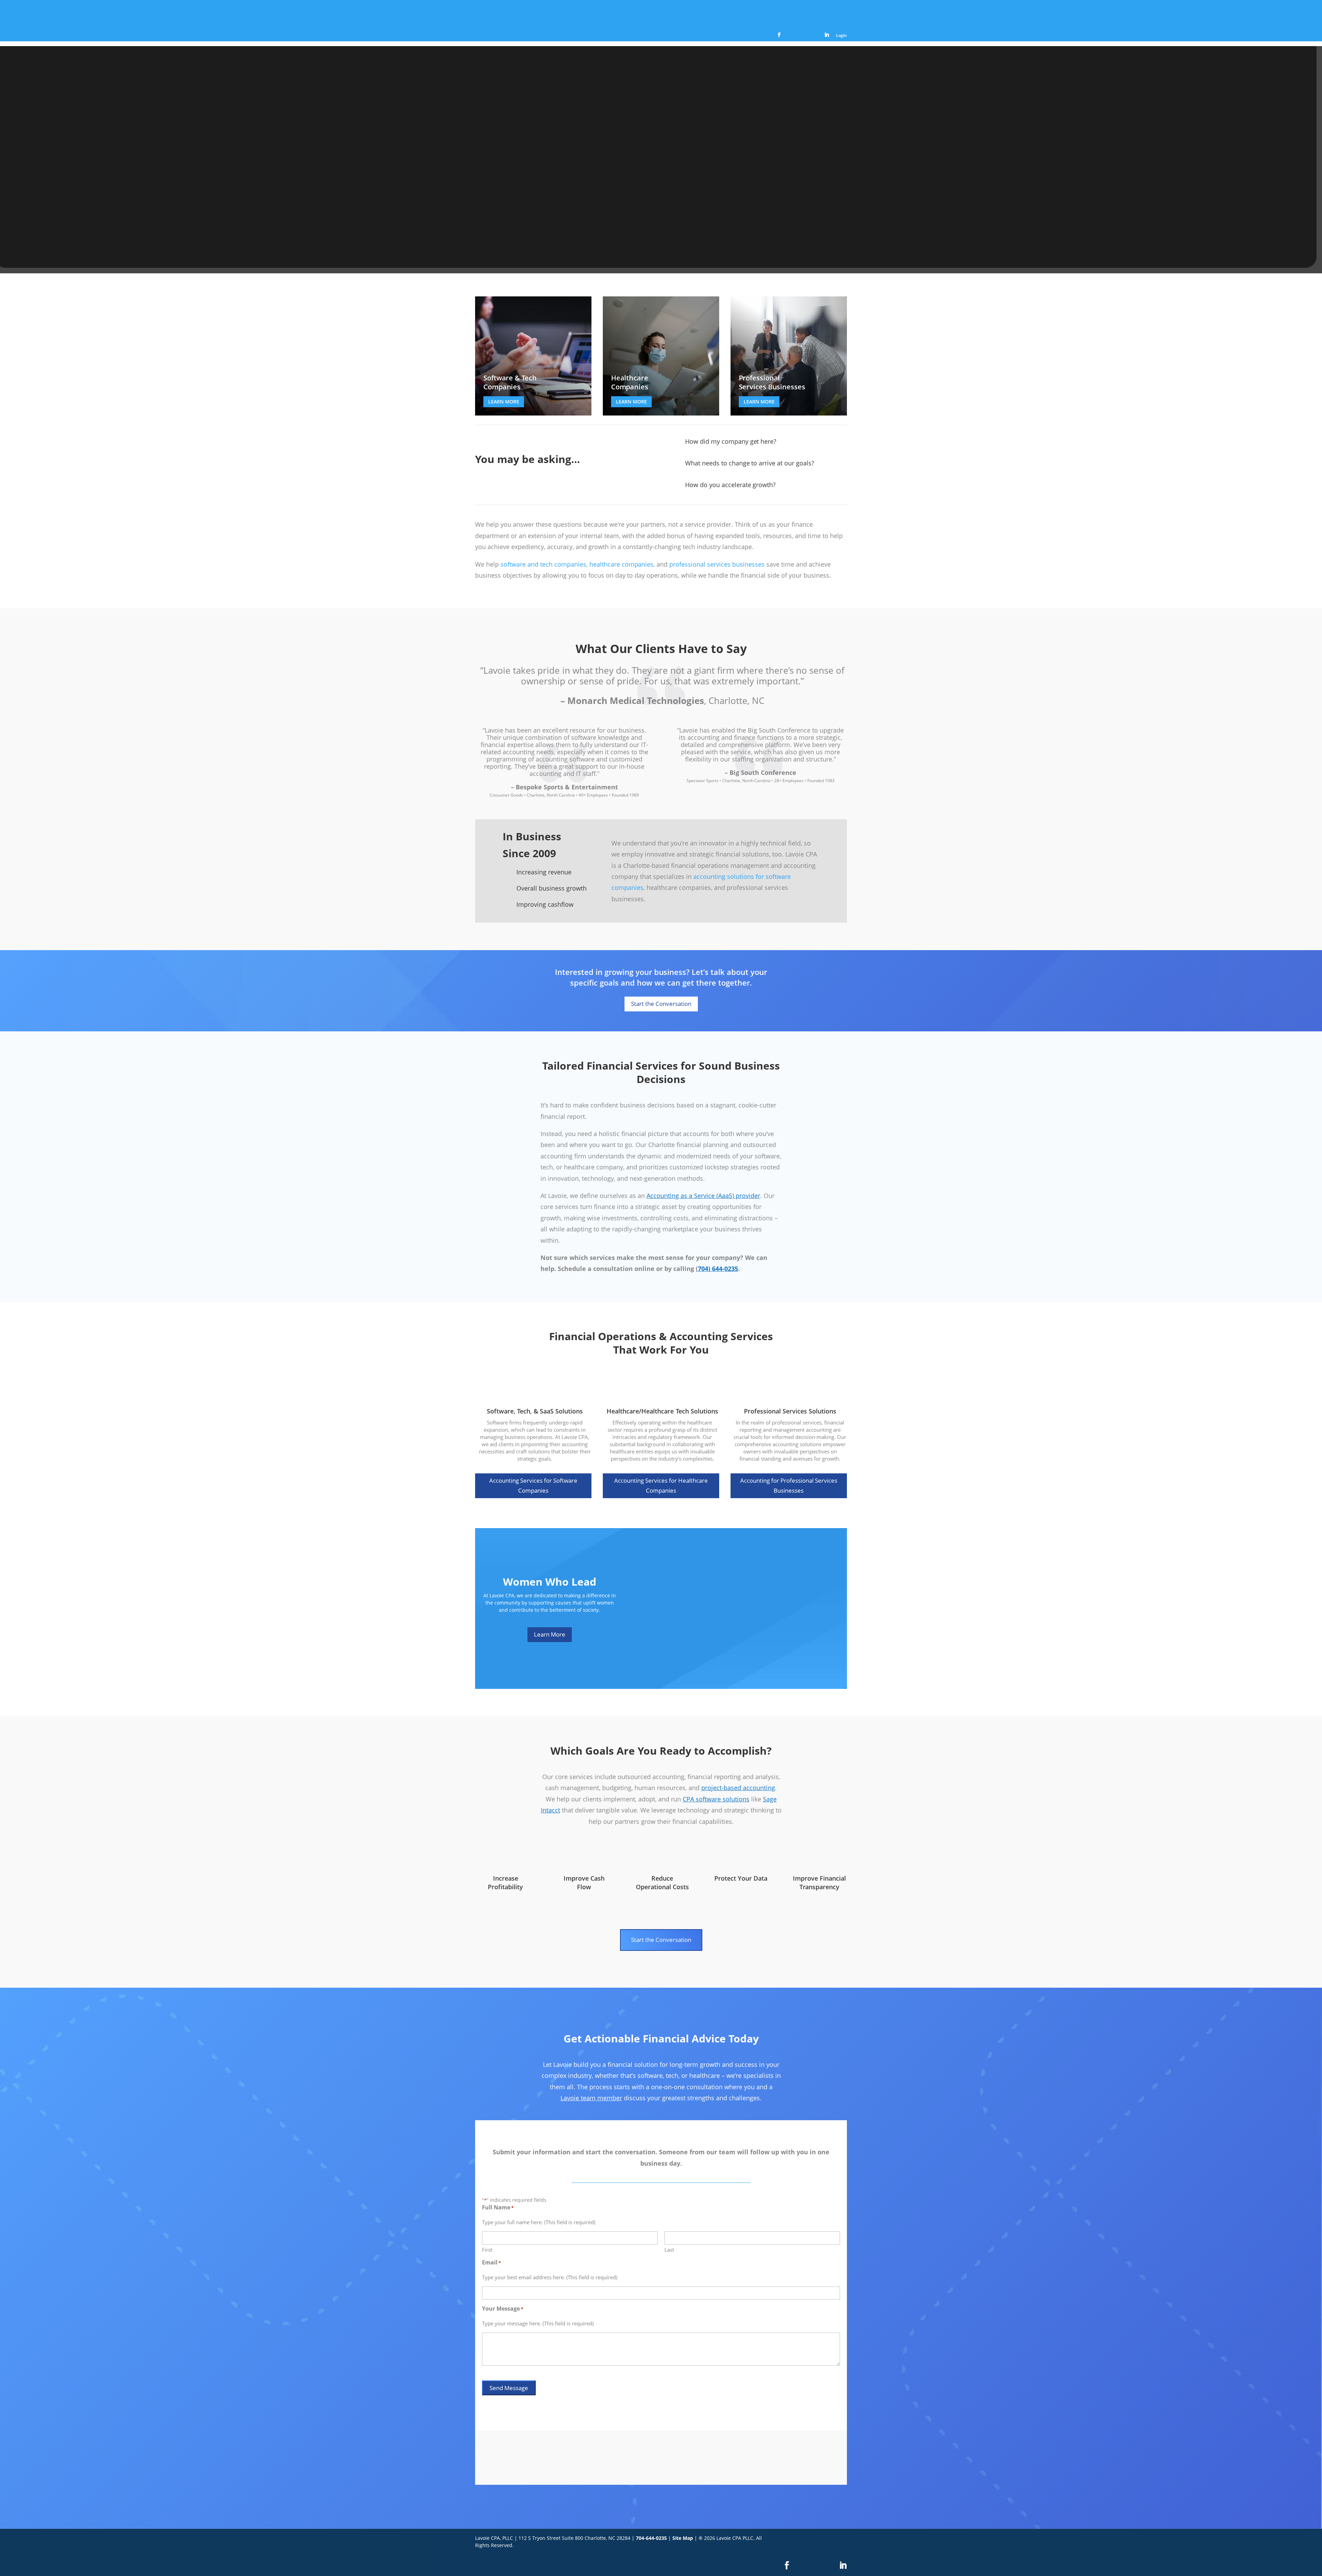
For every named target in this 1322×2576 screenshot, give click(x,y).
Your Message (503, 2309)
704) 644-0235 (718, 1269)
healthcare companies (622, 564)
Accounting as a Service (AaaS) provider (703, 1196)
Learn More (550, 1634)
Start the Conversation (661, 1004)
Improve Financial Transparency (819, 1883)
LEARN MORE (504, 402)
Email (491, 2263)
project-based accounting (738, 1788)
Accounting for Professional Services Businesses (789, 1485)
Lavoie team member (591, 2098)
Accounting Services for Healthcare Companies (661, 1485)
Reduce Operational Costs (662, 1883)
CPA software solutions (716, 1799)
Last (669, 2250)
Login (841, 36)
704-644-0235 (651, 2538)
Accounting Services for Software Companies (533, 1485)
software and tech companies (543, 564)
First (487, 2250)
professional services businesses (717, 564)
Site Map (683, 2538)
